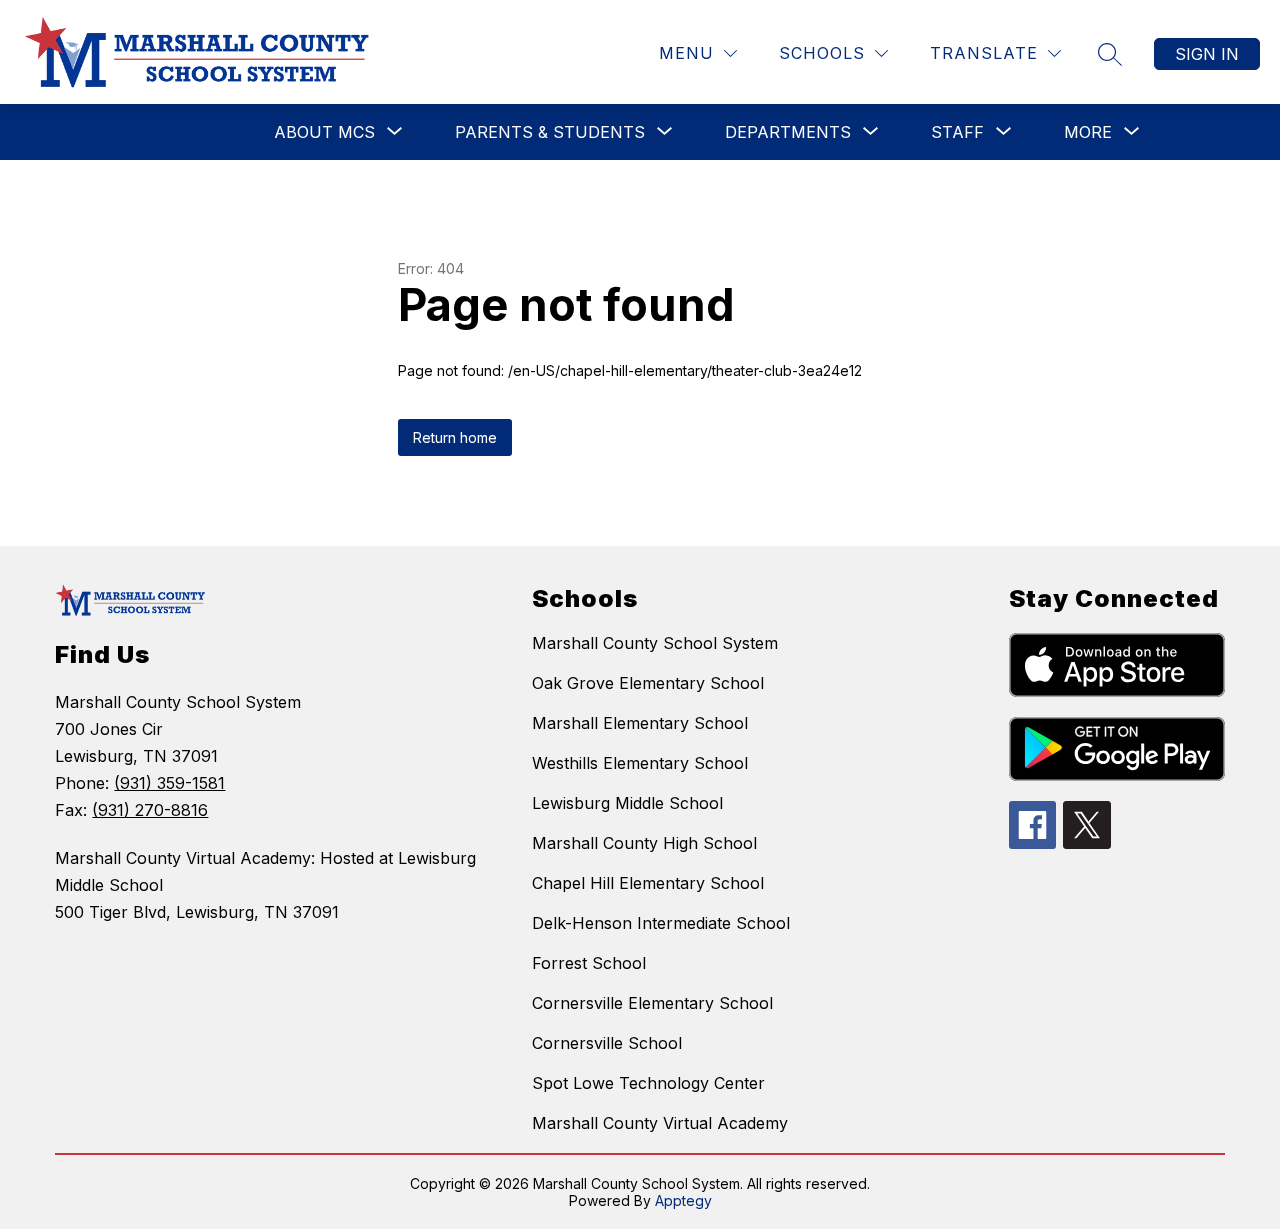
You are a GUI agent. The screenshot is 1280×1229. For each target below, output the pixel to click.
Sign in (1207, 54)
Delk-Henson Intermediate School (661, 923)
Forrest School (589, 963)
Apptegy (683, 1200)
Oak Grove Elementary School (648, 683)
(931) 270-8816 (150, 810)
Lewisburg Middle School (627, 803)
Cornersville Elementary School (652, 1003)
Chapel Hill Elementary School (648, 883)
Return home (455, 437)
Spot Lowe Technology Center (648, 1083)
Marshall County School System (655, 643)
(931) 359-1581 (169, 783)
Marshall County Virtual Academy (660, 1123)
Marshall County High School (644, 843)
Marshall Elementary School (640, 723)
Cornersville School (607, 1043)
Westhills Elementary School (640, 763)
